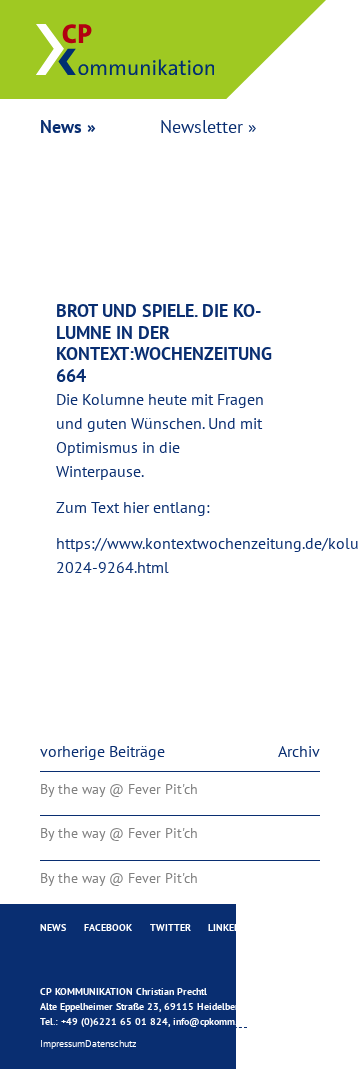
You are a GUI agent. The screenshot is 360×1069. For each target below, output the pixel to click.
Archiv (299, 751)
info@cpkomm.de (210, 1021)
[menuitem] (53, 928)
